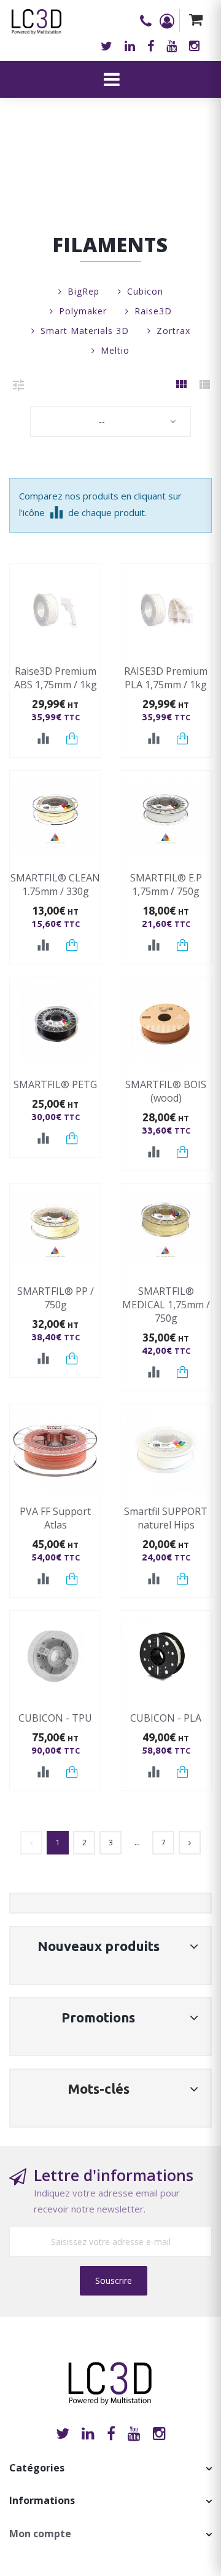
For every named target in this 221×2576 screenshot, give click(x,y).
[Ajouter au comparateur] (43, 739)
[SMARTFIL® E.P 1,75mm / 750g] (166, 816)
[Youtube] (172, 46)
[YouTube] (134, 2433)
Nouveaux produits (99, 1946)
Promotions (98, 2017)
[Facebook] (151, 46)
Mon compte (40, 2534)
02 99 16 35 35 (150, 21)
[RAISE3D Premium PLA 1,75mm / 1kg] (166, 610)
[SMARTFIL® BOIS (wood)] (166, 1023)
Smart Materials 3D (85, 331)
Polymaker (83, 311)
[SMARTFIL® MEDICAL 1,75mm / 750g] (166, 1230)
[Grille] (181, 385)
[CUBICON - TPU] (55, 1656)
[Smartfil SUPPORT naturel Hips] (166, 1450)
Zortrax (173, 331)
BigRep (83, 291)
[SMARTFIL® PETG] (55, 1023)
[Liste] (204, 385)
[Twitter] (107, 46)
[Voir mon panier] (196, 21)
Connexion (169, 21)
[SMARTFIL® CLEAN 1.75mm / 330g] (55, 816)
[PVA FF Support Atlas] (55, 1450)
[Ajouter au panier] (72, 738)
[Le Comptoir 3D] (37, 18)
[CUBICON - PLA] (166, 1656)
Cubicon (145, 291)
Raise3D (153, 311)
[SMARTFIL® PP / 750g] (55, 1230)
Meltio (115, 350)
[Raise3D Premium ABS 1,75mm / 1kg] (55, 610)
